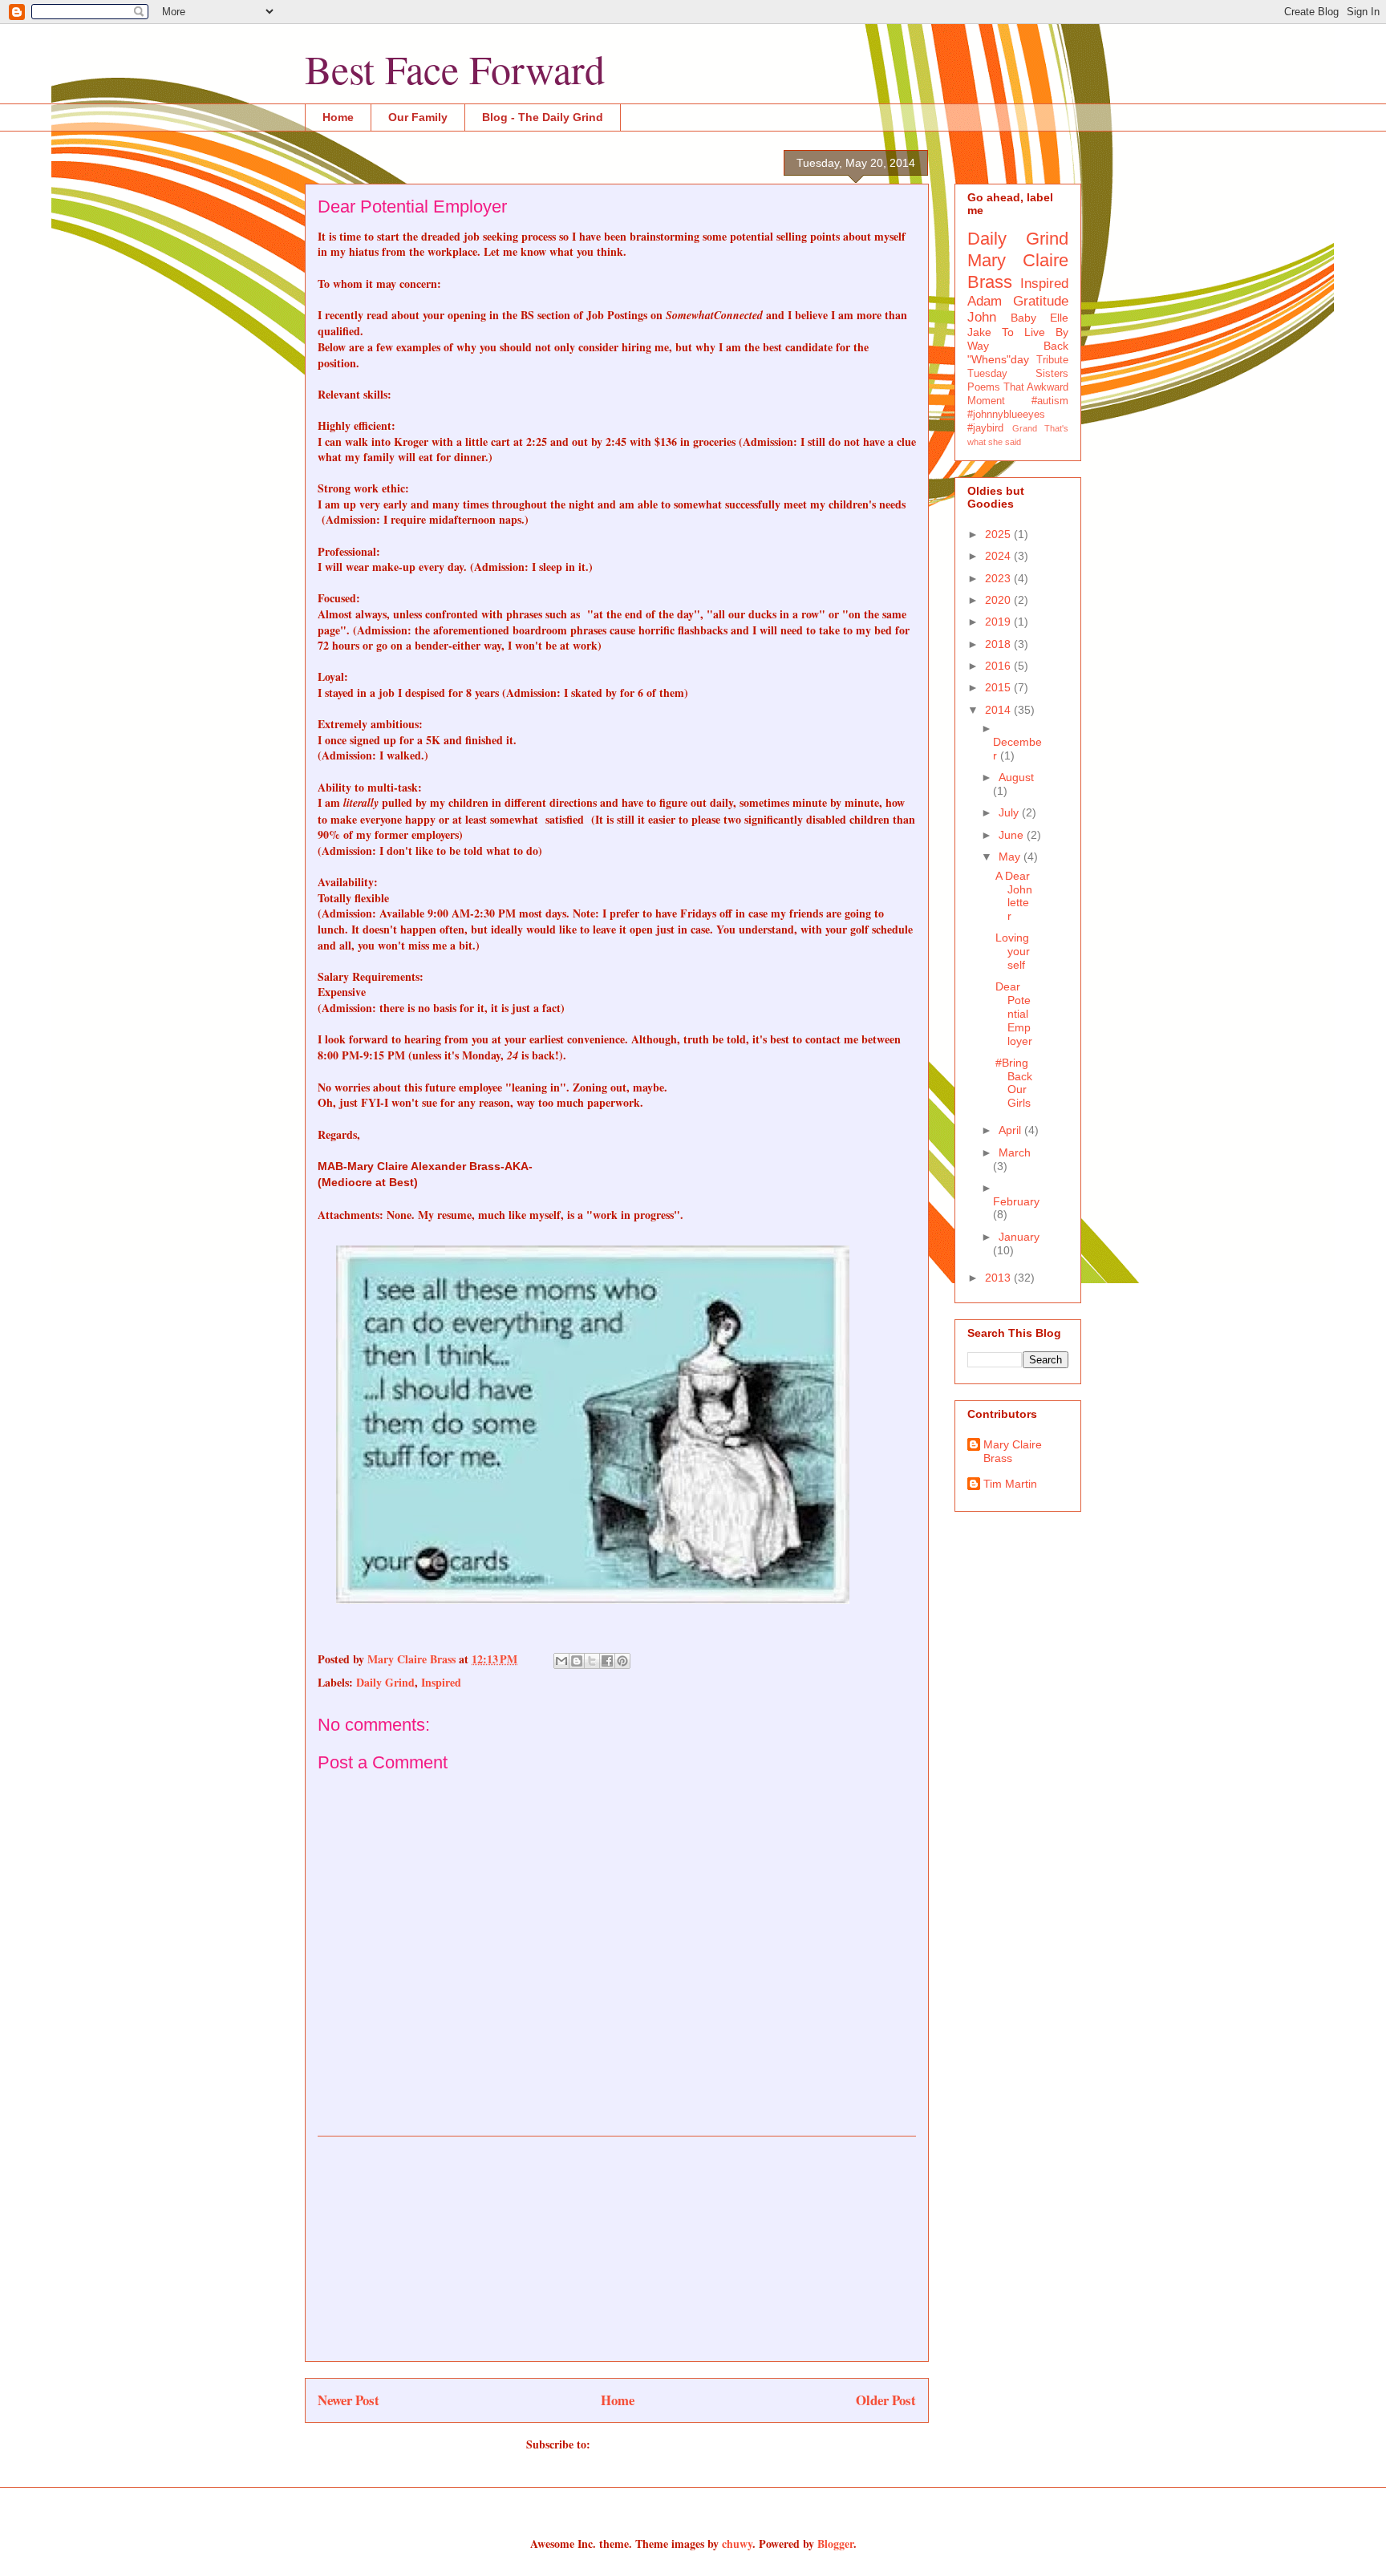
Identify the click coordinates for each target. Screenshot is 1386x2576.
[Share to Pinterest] (622, 1661)
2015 (999, 687)
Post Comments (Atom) (651, 2444)
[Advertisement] (617, 2249)
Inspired (441, 1682)
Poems (984, 387)
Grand (1025, 428)
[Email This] (561, 1661)
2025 (999, 534)
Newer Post (349, 2400)
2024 (999, 556)
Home (338, 117)
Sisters (1052, 374)
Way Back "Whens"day (1018, 352)
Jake (979, 332)
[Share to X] (592, 1661)
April (1011, 1130)
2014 (999, 710)
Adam (985, 301)
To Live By (1035, 332)
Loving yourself (1013, 951)
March (1015, 1152)
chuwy (737, 2544)
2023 (999, 578)
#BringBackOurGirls (1014, 1083)
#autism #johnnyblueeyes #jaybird (1018, 415)
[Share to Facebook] (607, 1661)
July (1010, 812)
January (1019, 1237)
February (1016, 1201)
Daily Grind (385, 1682)
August (1016, 777)
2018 (999, 644)
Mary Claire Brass (1013, 1451)
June (1013, 835)
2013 (999, 1278)
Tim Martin (1010, 1484)
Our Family (418, 117)
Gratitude (1041, 301)
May (1011, 857)
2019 (999, 622)
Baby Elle (1039, 318)
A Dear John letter (1014, 896)
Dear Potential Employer (1014, 1013)
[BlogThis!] (577, 1661)
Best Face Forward (455, 69)
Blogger (835, 2544)
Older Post (886, 2400)
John (982, 317)
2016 (999, 666)
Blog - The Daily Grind (543, 117)
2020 (999, 600)
